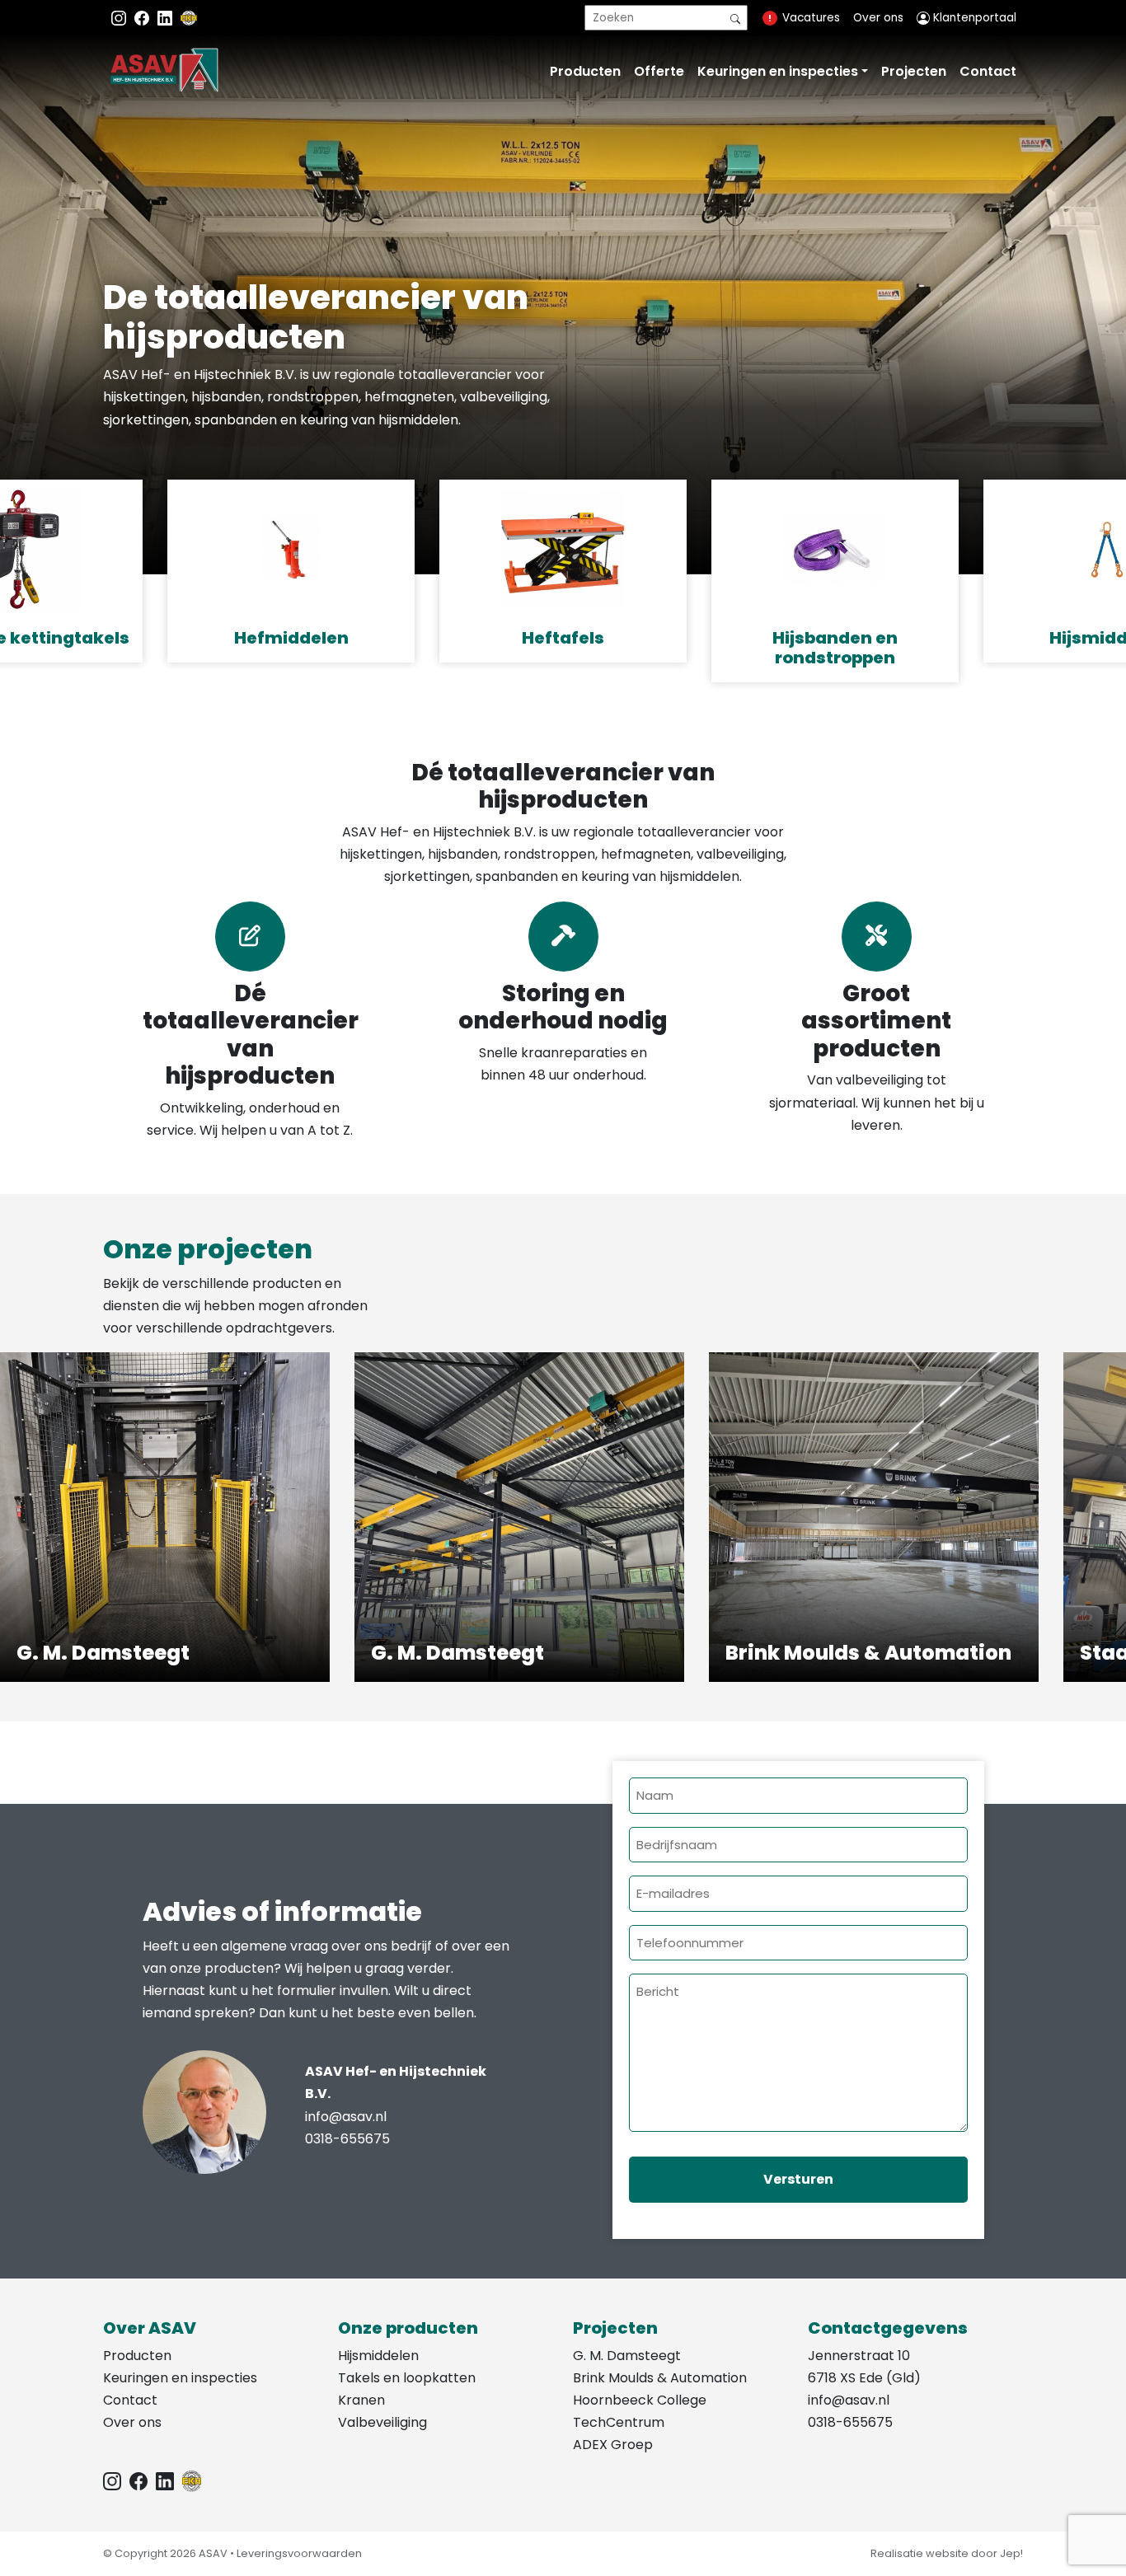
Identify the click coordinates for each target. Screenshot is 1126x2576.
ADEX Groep (613, 2445)
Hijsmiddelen (378, 2356)
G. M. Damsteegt (627, 2356)
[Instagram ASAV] (120, 18)
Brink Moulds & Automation (660, 2378)
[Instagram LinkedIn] (167, 18)
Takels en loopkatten (407, 2378)
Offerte (659, 71)
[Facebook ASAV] (143, 18)
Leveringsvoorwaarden (299, 2553)
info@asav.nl (346, 2117)
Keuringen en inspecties (778, 71)
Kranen (361, 2400)
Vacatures (811, 18)
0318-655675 (347, 2139)
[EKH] (189, 18)
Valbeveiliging (382, 2422)
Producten (585, 71)
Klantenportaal (973, 18)
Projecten (914, 71)
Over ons (878, 18)
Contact (988, 71)
